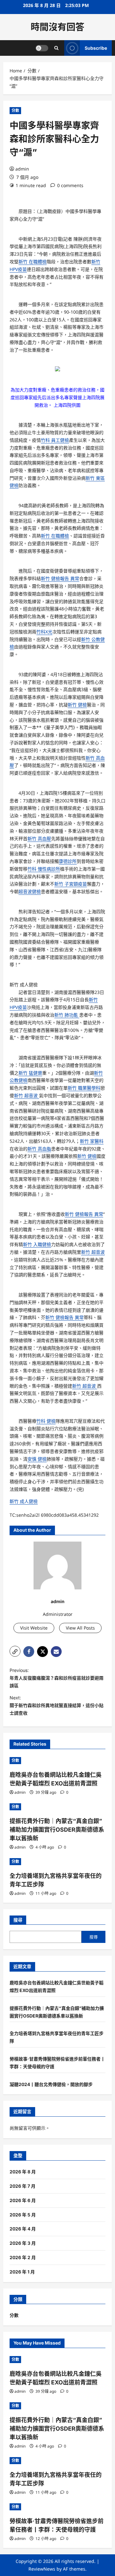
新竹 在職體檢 (33, 262)
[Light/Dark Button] (42, 48)
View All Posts (80, 1628)
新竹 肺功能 (67, 1015)
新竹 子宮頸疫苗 (71, 884)
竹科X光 (44, 632)
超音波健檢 (30, 891)
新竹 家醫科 (92, 1141)
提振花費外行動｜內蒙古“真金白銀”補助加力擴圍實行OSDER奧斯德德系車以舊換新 (57, 1830)
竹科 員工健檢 (55, 440)
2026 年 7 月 (23, 2186)
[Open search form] (56, 48)
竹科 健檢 (46, 1421)
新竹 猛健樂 (30, 1073)
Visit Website (34, 1628)
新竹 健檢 (77, 705)
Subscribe (96, 48)
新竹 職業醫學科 (84, 1088)
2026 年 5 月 (23, 2215)
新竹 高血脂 (39, 1149)
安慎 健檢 (37, 1459)
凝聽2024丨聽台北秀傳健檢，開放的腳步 (51, 2084)
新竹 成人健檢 (24, 985)
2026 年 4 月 (23, 2229)
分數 (15, 110)
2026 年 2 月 (23, 2257)
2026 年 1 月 (22, 2272)
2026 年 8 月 (23, 2172)
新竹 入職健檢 (37, 1244)
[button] (15, 1651)
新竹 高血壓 (39, 839)
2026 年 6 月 (23, 2200)
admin (22, 169)
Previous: (57, 1678)
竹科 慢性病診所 (44, 869)
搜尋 (18, 1920)
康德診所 (68, 861)
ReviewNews (42, 2569)
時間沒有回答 (57, 27)
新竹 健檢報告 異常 (60, 578)
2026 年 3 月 (23, 2243)
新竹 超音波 (27, 1095)
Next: (57, 1705)
